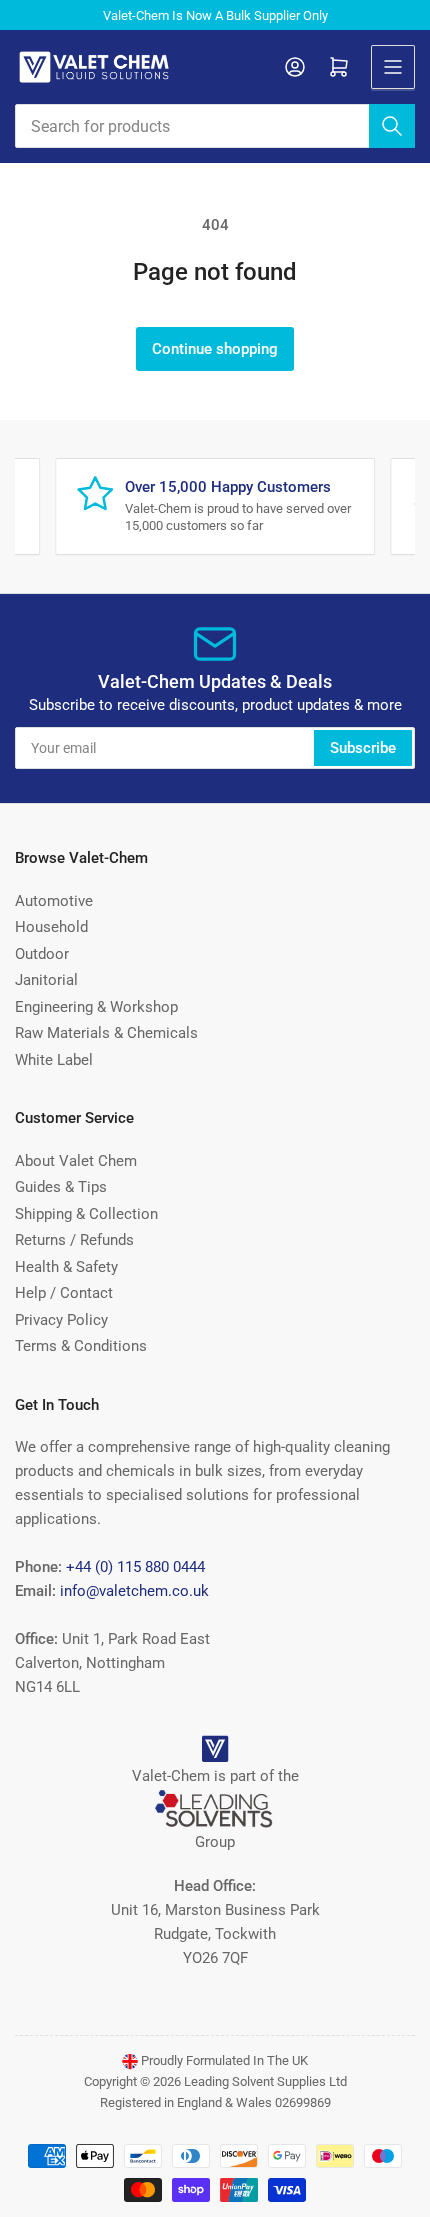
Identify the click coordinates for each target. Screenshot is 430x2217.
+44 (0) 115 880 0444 (135, 1567)
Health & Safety (66, 1267)
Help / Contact (64, 1293)
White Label (54, 1060)
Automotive (54, 901)
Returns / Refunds (74, 1240)
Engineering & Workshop (96, 1007)
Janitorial (46, 980)
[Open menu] (393, 67)
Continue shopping (215, 349)
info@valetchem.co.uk (134, 1591)
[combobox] (215, 126)
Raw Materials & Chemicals (106, 1033)
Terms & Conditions (81, 1346)
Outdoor (42, 954)
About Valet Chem (76, 1161)
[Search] (392, 126)
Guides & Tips (61, 1187)
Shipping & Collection (86, 1214)
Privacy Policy (61, 1320)
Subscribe (363, 748)
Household (51, 927)
